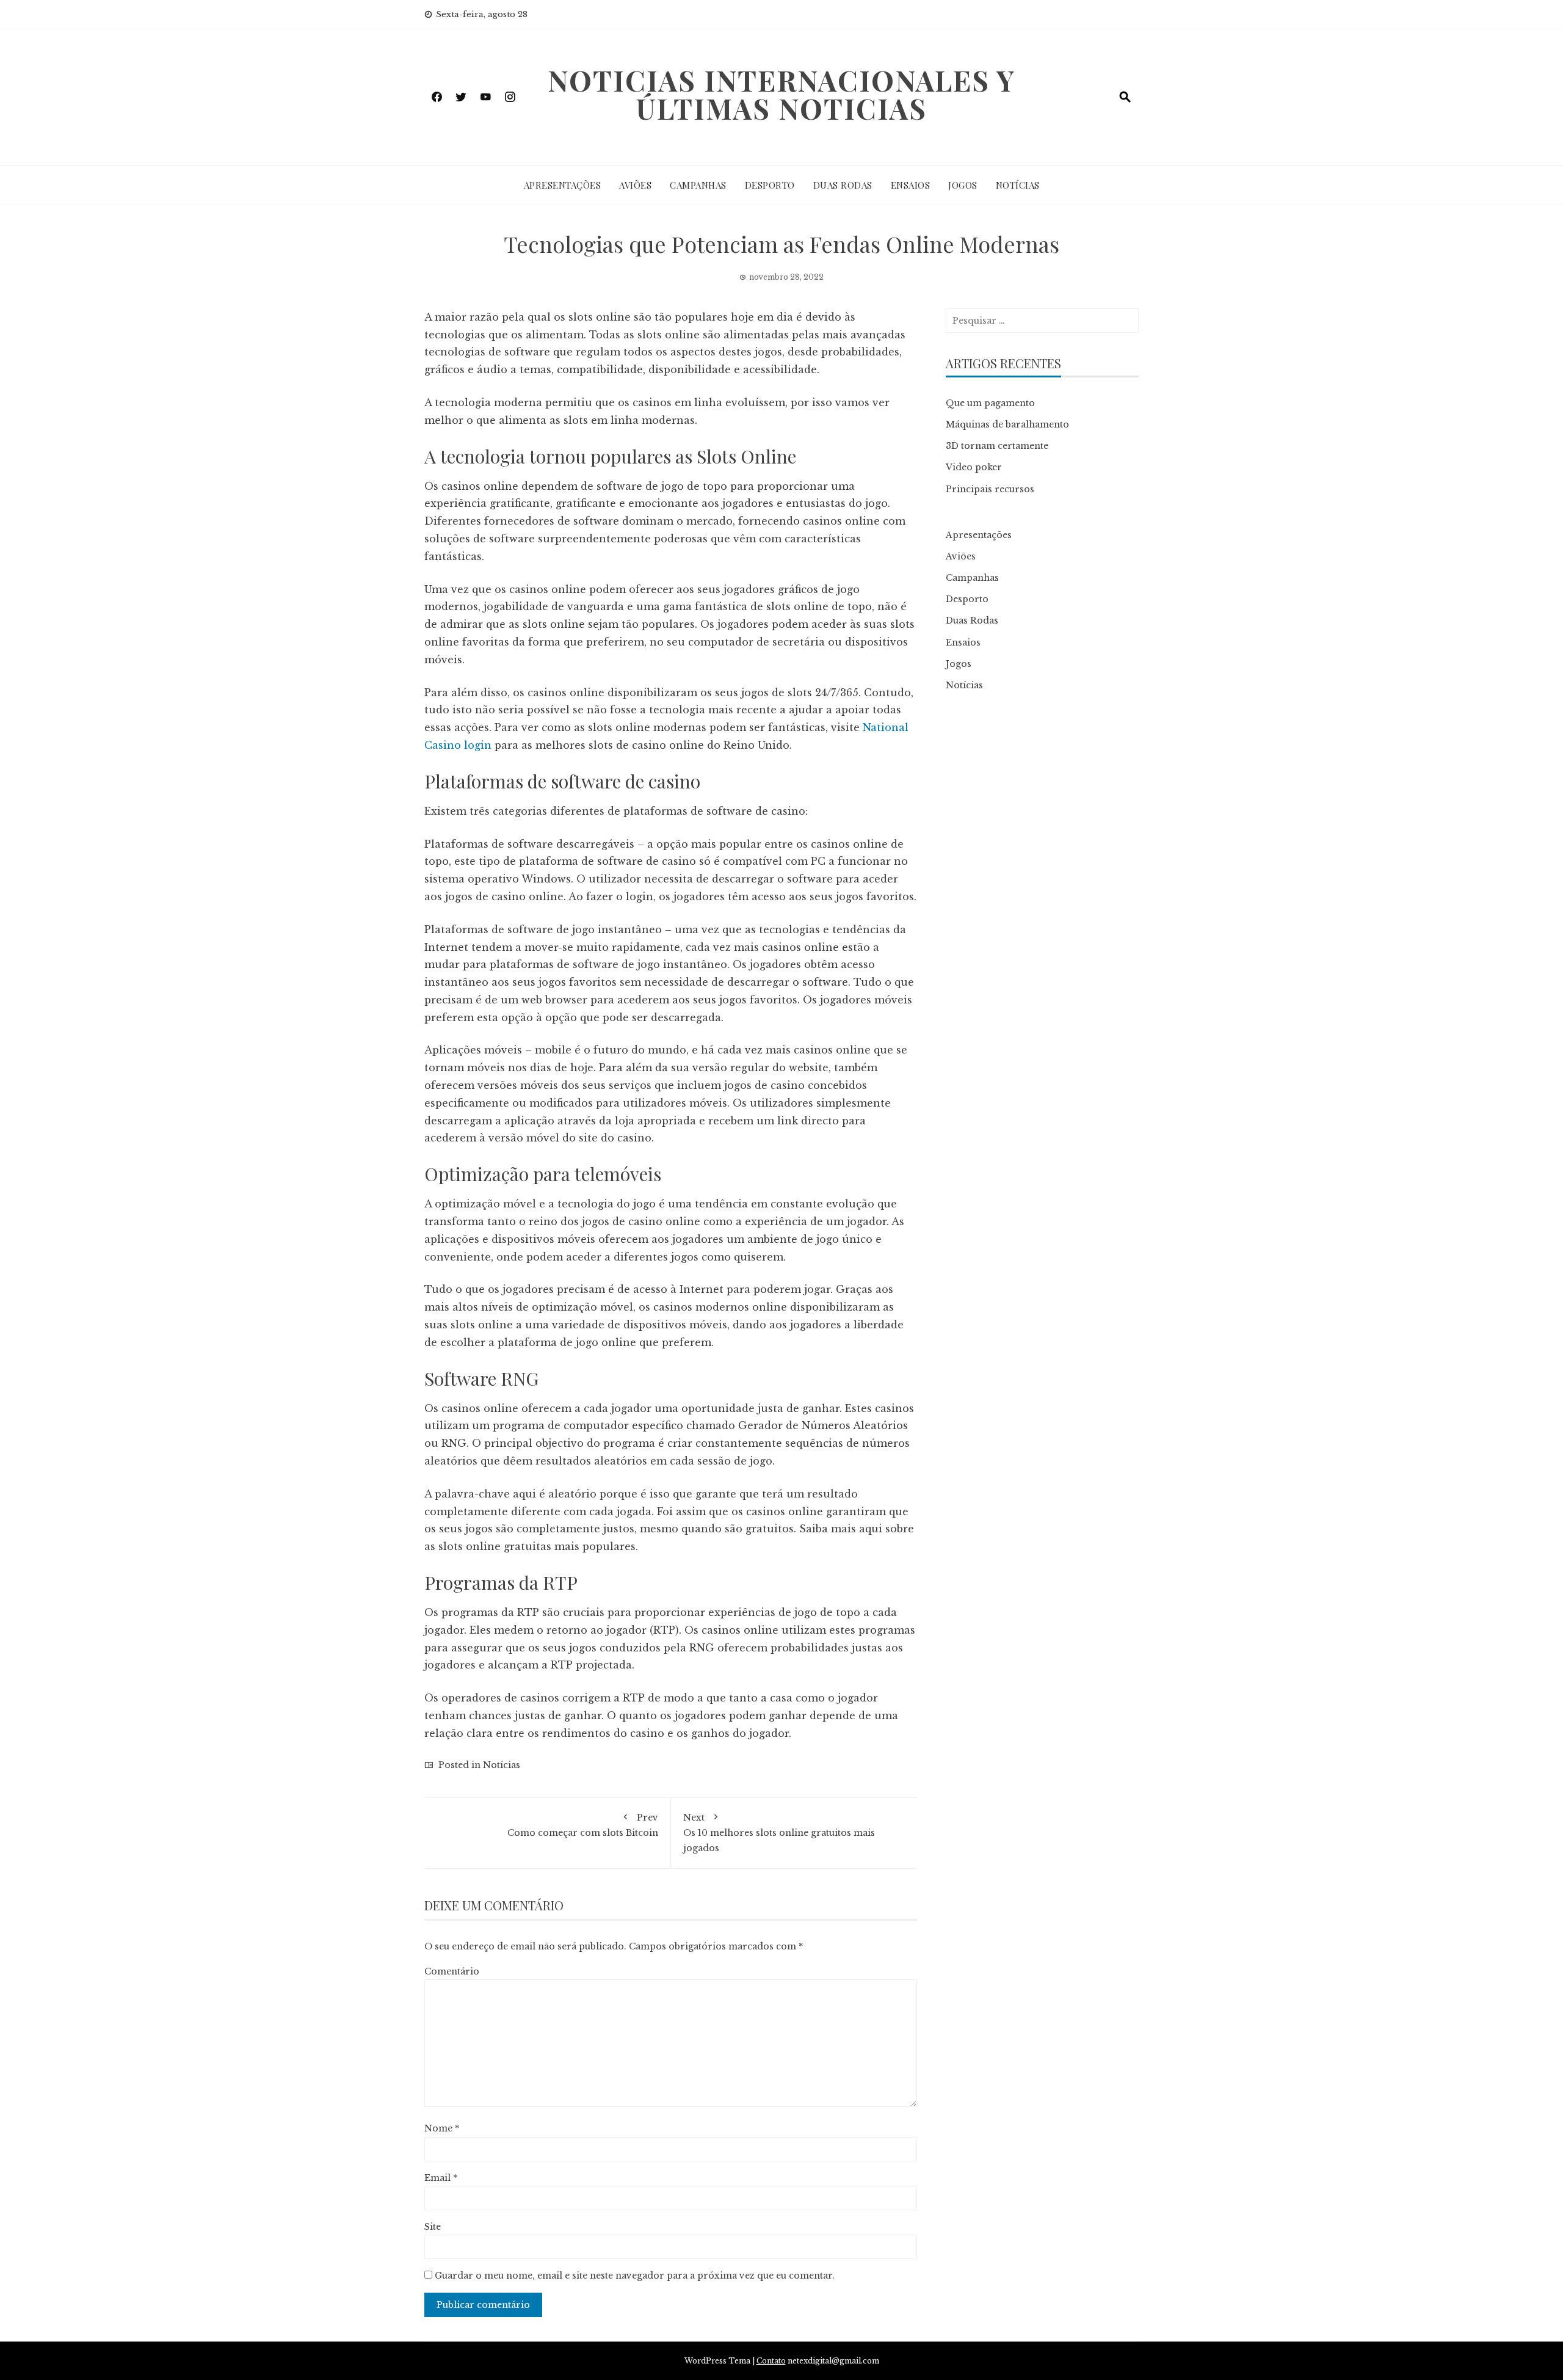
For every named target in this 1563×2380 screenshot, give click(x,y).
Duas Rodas (843, 185)
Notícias (1018, 185)
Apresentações (563, 185)
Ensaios (911, 185)
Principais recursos (990, 489)
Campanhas (698, 185)
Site (433, 2227)
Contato (771, 2361)
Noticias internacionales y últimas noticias (781, 94)
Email (441, 2178)
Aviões (635, 185)
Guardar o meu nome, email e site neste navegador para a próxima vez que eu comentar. (635, 2276)
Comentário (452, 1971)
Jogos (963, 185)
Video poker (974, 467)
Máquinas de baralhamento (1007, 424)
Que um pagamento (990, 403)
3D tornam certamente (997, 446)
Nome (442, 2128)
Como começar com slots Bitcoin (583, 1825)
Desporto (770, 185)
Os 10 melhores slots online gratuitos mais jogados (779, 1833)
